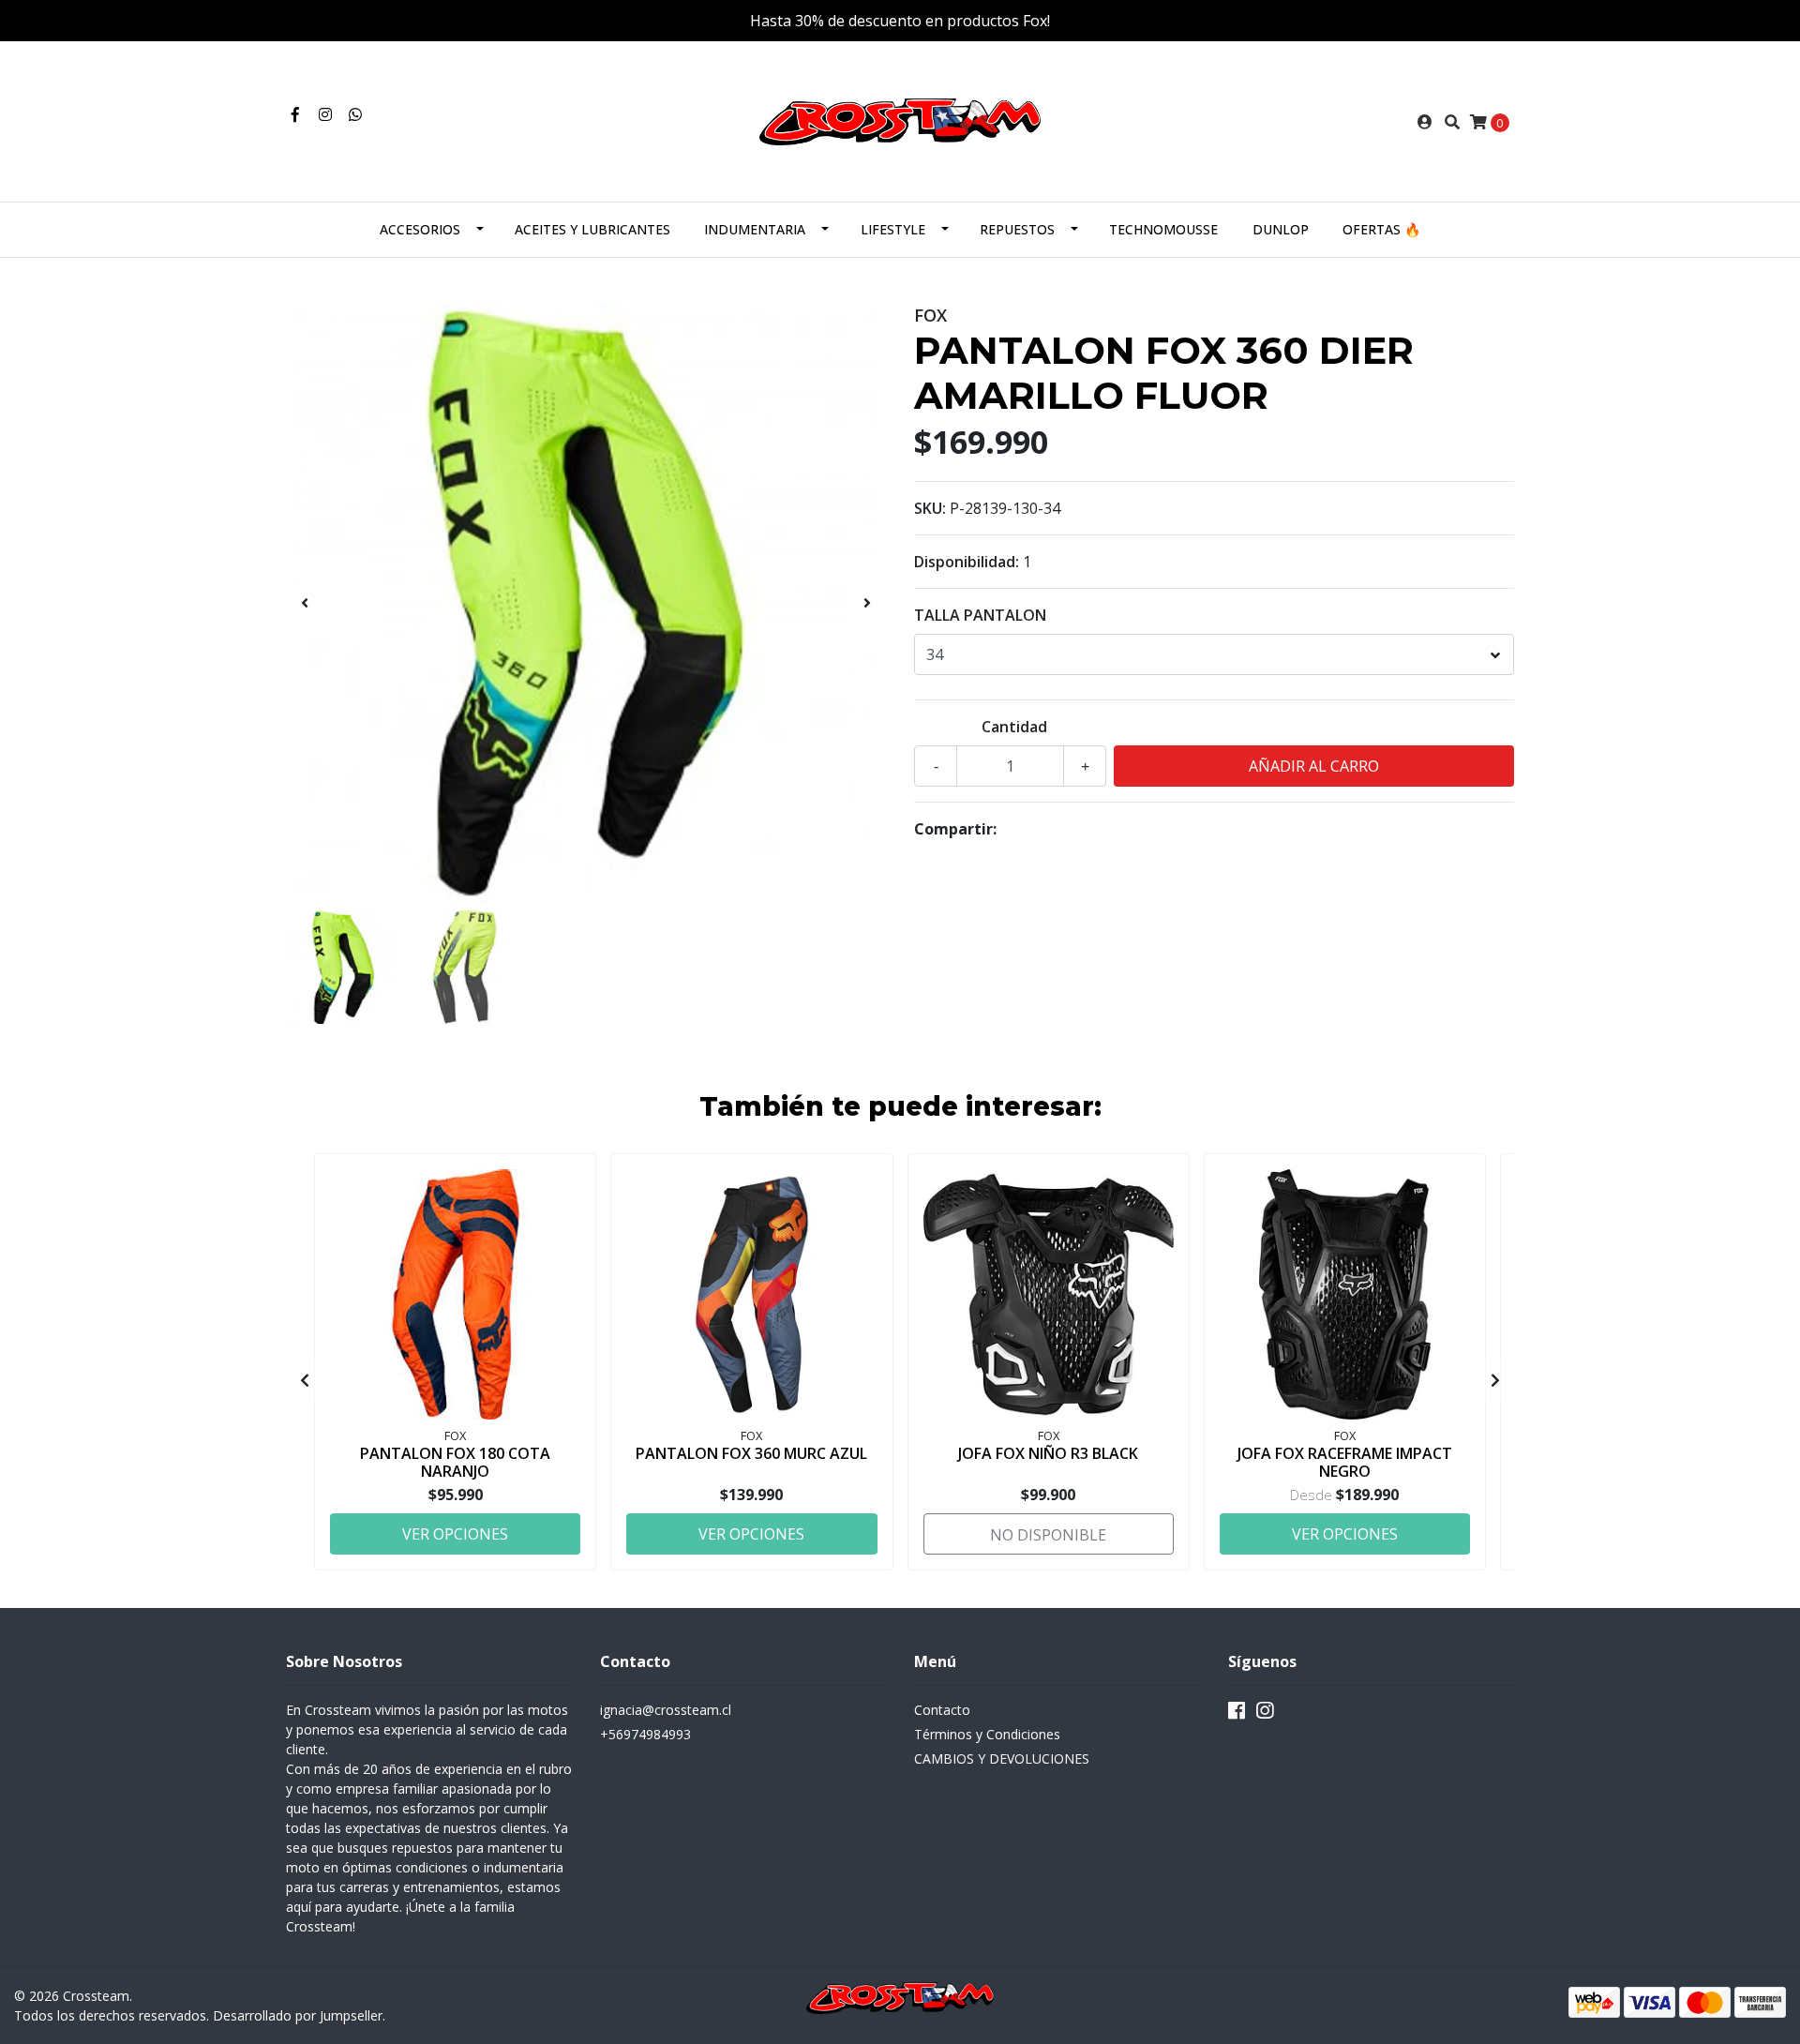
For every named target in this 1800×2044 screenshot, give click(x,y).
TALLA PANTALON (980, 615)
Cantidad (1014, 727)
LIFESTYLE (893, 229)
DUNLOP (1281, 229)
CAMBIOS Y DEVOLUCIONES (1002, 1758)
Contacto (942, 1710)
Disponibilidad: (967, 562)
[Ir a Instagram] (325, 114)
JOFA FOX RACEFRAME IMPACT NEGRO (1345, 1462)
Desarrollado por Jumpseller (298, 2015)
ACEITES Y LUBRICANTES (592, 229)
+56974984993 (645, 1734)
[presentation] (305, 603)
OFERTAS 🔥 (1381, 229)
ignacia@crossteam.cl (666, 1710)
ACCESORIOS (420, 229)
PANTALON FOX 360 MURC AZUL (751, 1453)
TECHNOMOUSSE (1163, 229)
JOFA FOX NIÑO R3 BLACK (1048, 1453)
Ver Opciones (455, 1534)
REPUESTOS (1017, 229)
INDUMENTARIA (755, 229)
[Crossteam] (900, 120)
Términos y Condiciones (987, 1734)
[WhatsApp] (355, 114)
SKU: (930, 508)
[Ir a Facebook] (295, 114)
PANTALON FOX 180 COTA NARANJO (455, 1462)
